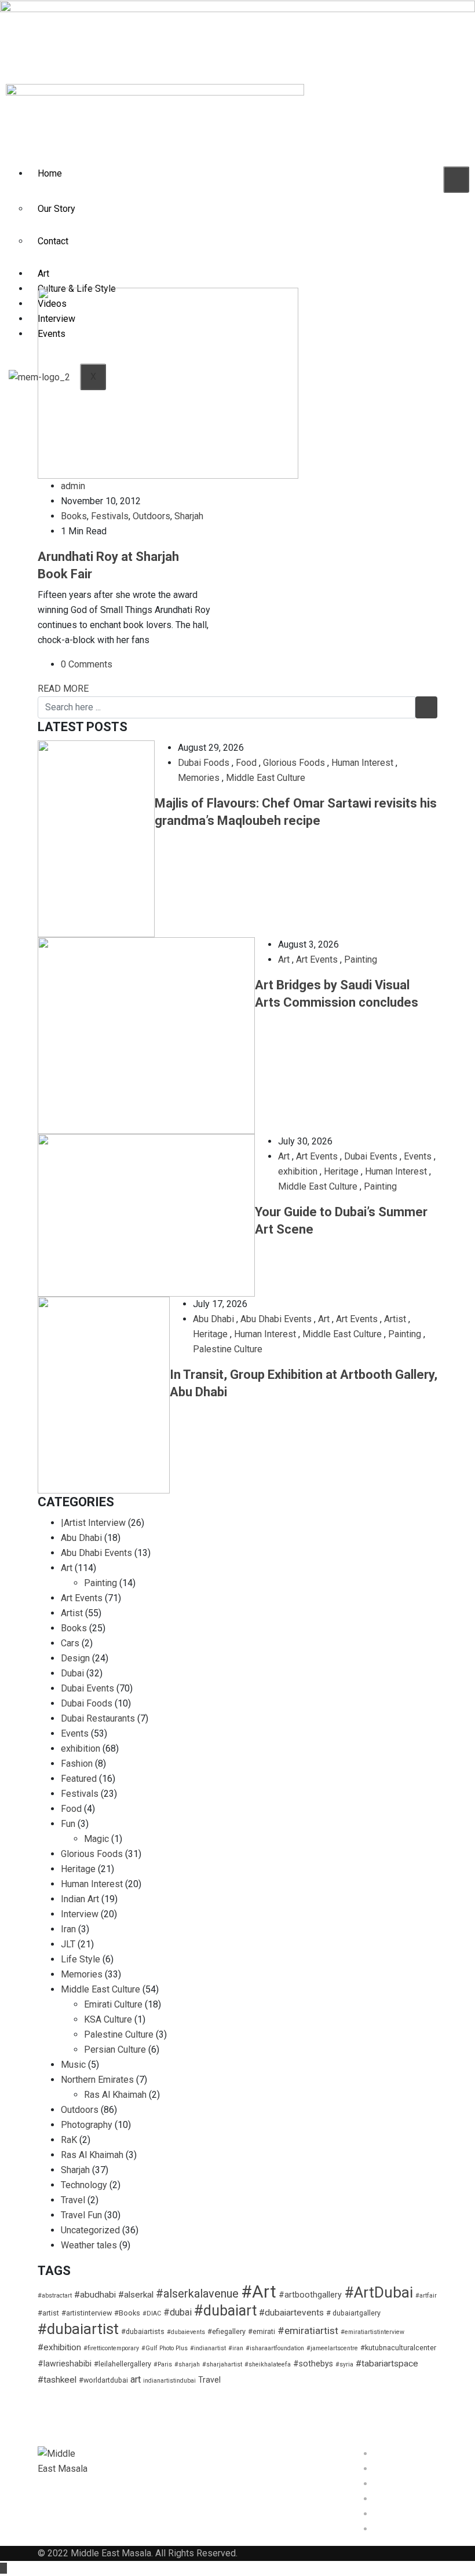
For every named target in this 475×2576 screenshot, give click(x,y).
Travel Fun (81, 2215)
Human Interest (362, 763)
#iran (236, 2348)
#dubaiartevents (291, 2313)
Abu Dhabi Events (276, 1319)
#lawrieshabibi (65, 2364)
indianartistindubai (169, 2381)
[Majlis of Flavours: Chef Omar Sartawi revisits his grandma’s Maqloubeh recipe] (96, 839)
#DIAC (152, 2313)
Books (74, 516)
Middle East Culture (266, 778)
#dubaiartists (143, 2331)
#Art (259, 2292)
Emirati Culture (113, 2004)
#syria (344, 2364)
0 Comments (87, 664)
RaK (69, 2140)
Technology (84, 2185)
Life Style (81, 1959)
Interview (80, 1914)
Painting (361, 959)
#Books (127, 2313)
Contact (53, 241)
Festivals (110, 516)
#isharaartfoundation (275, 2348)
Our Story (56, 209)
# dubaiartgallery (353, 2313)
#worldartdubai (103, 2380)
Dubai (72, 1673)
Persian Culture (115, 2050)
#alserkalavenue (197, 2294)
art (136, 2379)
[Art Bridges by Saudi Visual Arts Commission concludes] (146, 1036)
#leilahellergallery (123, 2364)
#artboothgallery (310, 2295)
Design (75, 1658)
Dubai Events (371, 1156)
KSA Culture (108, 2019)
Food (246, 763)
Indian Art (80, 1899)
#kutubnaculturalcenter (398, 2348)
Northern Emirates (97, 2080)
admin (73, 486)
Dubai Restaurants (98, 1718)
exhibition (298, 1171)
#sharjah (187, 2364)
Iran (68, 1929)
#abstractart (55, 2296)
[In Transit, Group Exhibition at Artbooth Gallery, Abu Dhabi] (104, 1395)
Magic (96, 1839)
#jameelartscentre (332, 2348)
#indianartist (208, 2348)
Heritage (341, 1171)
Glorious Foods (294, 763)
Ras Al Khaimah (115, 2095)
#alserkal (136, 2295)
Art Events (317, 959)
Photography (87, 2125)
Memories (199, 778)
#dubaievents (186, 2332)
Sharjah (189, 516)
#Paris (163, 2364)
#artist (48, 2313)
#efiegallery (226, 2331)
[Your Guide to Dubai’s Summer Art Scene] (146, 1215)
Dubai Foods (204, 763)
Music (73, 2065)
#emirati (262, 2331)
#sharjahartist (222, 2364)
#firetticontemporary (111, 2348)
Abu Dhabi (213, 1319)
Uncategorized (90, 2230)
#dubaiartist (78, 2329)
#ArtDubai (379, 2292)
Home (50, 173)
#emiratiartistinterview (372, 2332)
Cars (70, 1643)
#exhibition (59, 2347)
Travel (73, 2200)
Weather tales (89, 2245)
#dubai (178, 2312)
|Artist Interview (93, 1523)
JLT (68, 1944)
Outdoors (151, 516)
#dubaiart (225, 2311)
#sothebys (313, 2364)
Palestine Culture (228, 1349)
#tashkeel (57, 2380)
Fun (68, 1824)
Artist (395, 1319)
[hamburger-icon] (456, 179)
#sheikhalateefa (268, 2364)
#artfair (426, 2296)
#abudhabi (95, 2295)
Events (418, 1156)
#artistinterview (87, 2313)
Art (43, 274)
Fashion (77, 1764)
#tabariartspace (387, 2364)
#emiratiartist (308, 2331)
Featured (79, 1779)
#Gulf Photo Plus (165, 2348)
